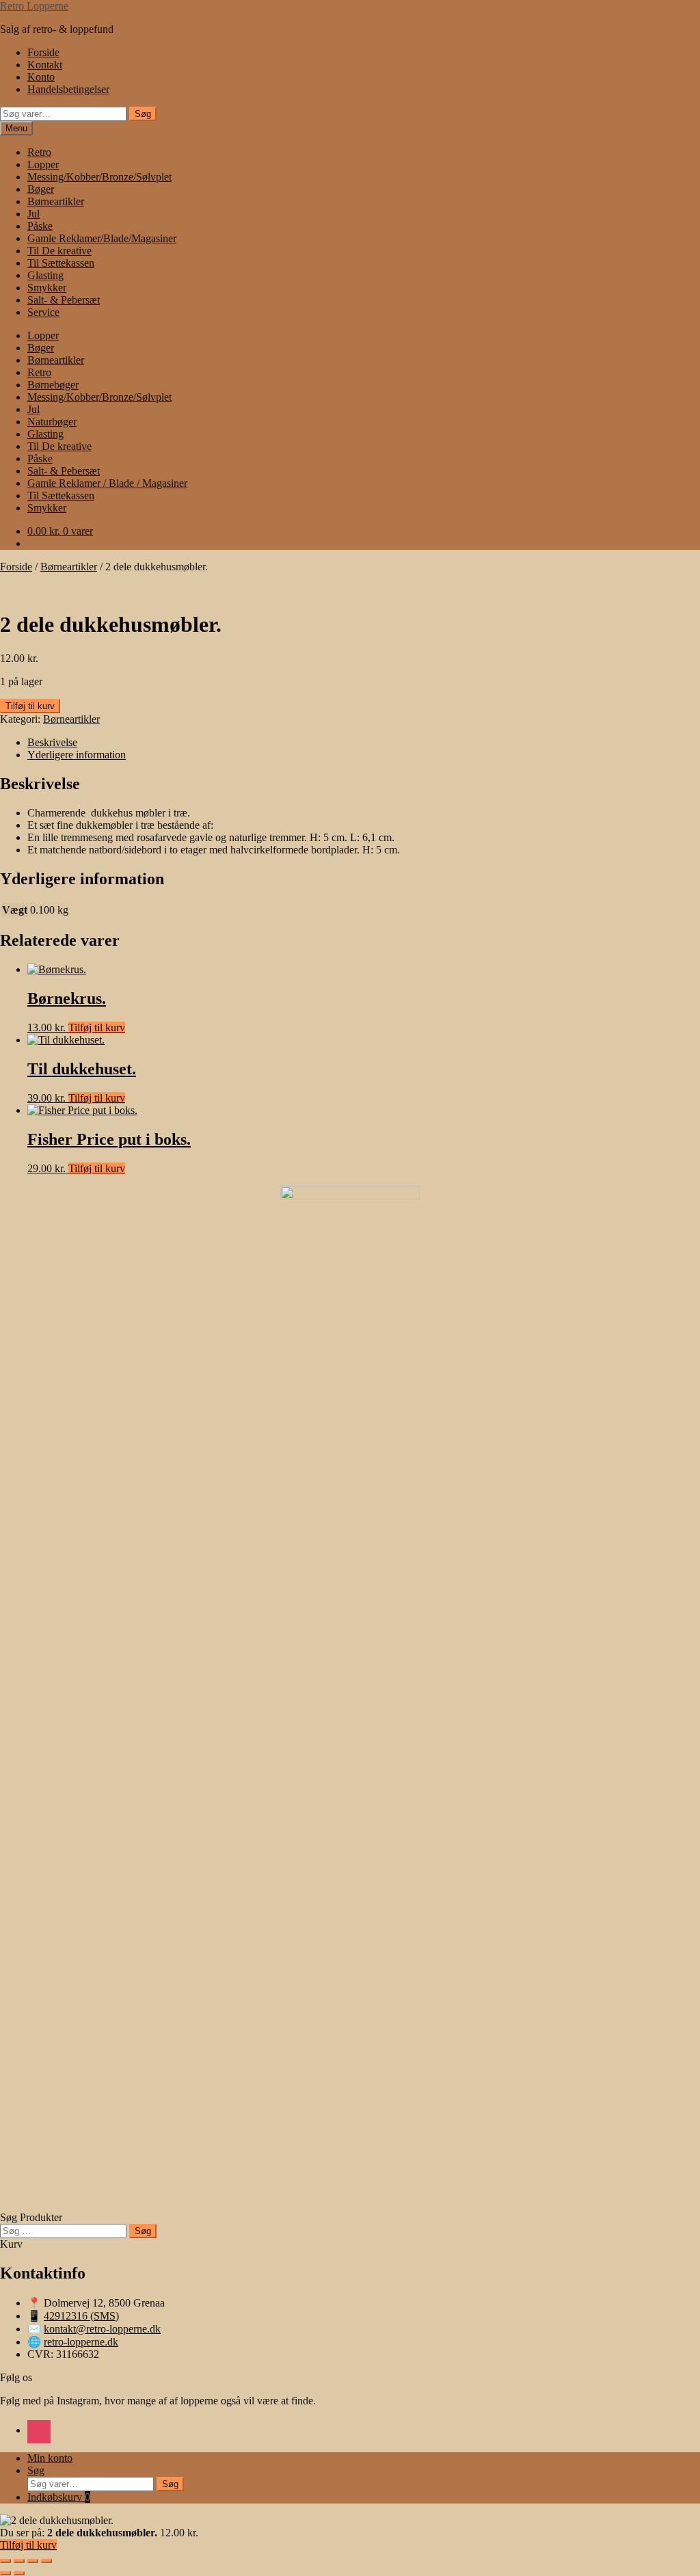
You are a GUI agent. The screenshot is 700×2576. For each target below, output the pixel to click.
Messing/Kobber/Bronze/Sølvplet (99, 177)
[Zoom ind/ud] (5, 2561)
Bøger (41, 189)
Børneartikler (56, 201)
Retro (39, 152)
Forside (43, 52)
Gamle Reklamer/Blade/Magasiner (102, 238)
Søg (143, 114)
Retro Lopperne (34, 6)
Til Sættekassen (61, 263)
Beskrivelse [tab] (52, 742)
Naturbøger (52, 422)
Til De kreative (59, 251)
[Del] (33, 2561)
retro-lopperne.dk (81, 2342)
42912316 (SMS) (81, 2316)
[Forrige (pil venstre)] (5, 2573)
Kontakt (45, 65)
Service (43, 312)
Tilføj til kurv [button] (97, 1027)
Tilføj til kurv (30, 706)
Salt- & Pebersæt (64, 300)
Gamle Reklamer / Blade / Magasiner (107, 483)
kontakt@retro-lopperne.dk (102, 2329)
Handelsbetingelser (68, 89)
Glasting (45, 275)
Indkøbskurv (59, 2497)
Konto (41, 77)
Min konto (50, 2458)
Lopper (43, 164)
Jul (33, 214)
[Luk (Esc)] (46, 2561)
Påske (40, 226)
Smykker (47, 288)
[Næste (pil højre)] (19, 2573)
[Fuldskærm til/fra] (19, 2561)
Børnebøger (53, 385)
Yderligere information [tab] (77, 755)
